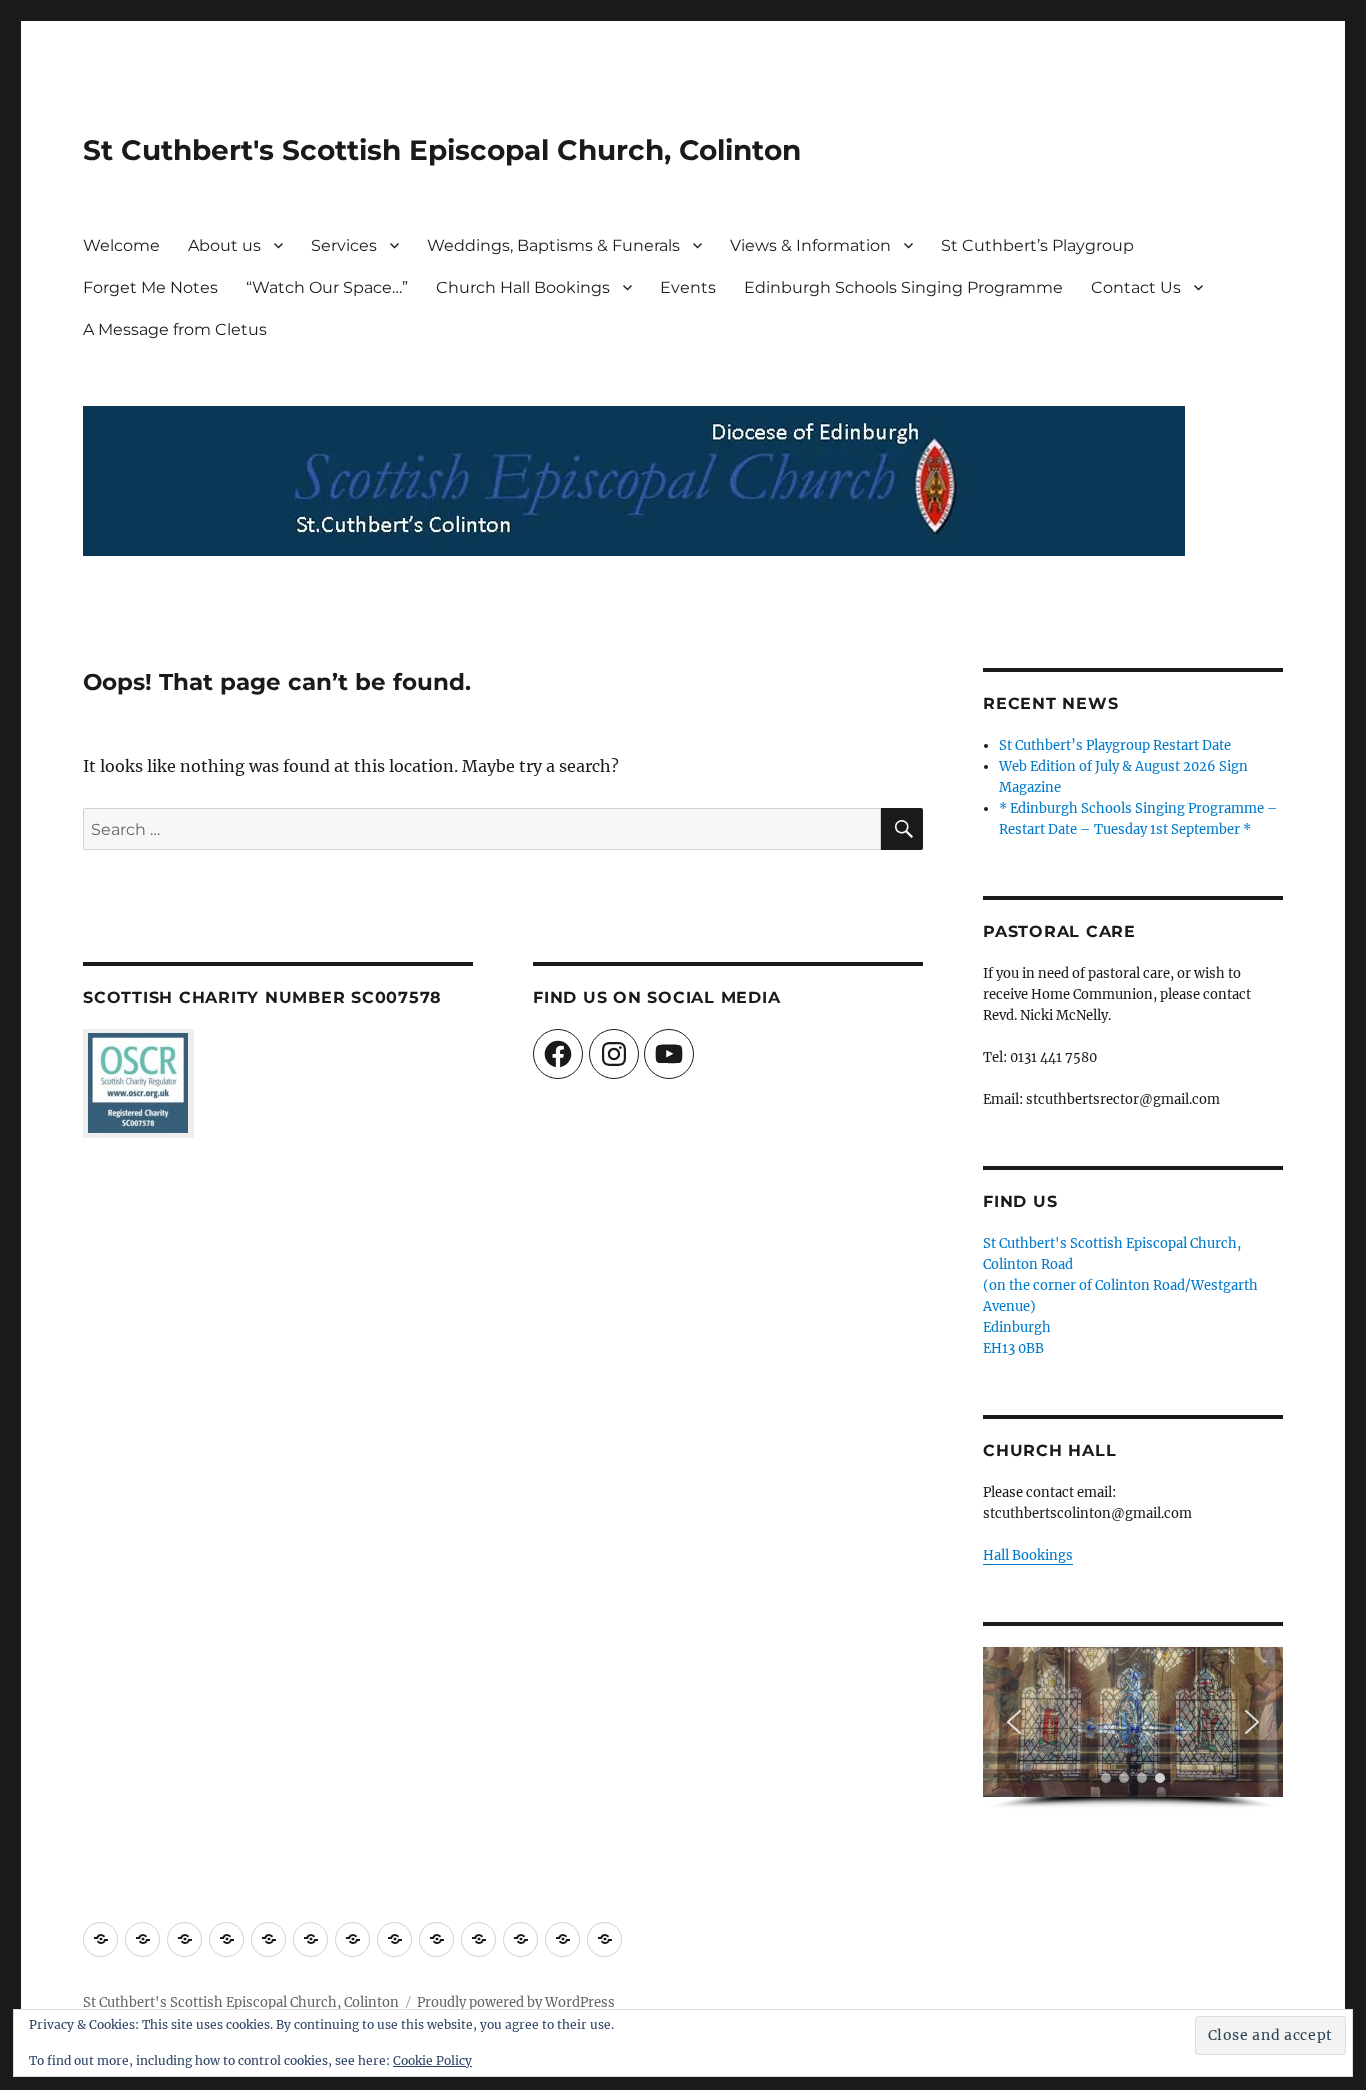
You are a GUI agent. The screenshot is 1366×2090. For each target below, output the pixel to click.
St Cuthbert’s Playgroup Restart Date (1115, 745)
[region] (1133, 1728)
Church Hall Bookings (523, 287)
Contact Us (1136, 287)
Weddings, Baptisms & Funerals (553, 245)
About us (224, 245)
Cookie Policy (432, 2060)
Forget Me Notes (150, 287)
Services (344, 245)
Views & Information (810, 245)
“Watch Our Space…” (327, 287)
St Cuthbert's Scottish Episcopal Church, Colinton (442, 150)
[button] (1014, 1722)
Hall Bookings (1028, 1555)
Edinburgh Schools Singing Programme (903, 287)
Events (688, 287)
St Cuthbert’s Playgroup (1037, 245)
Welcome (121, 245)
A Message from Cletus (175, 329)
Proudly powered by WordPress (516, 2002)
